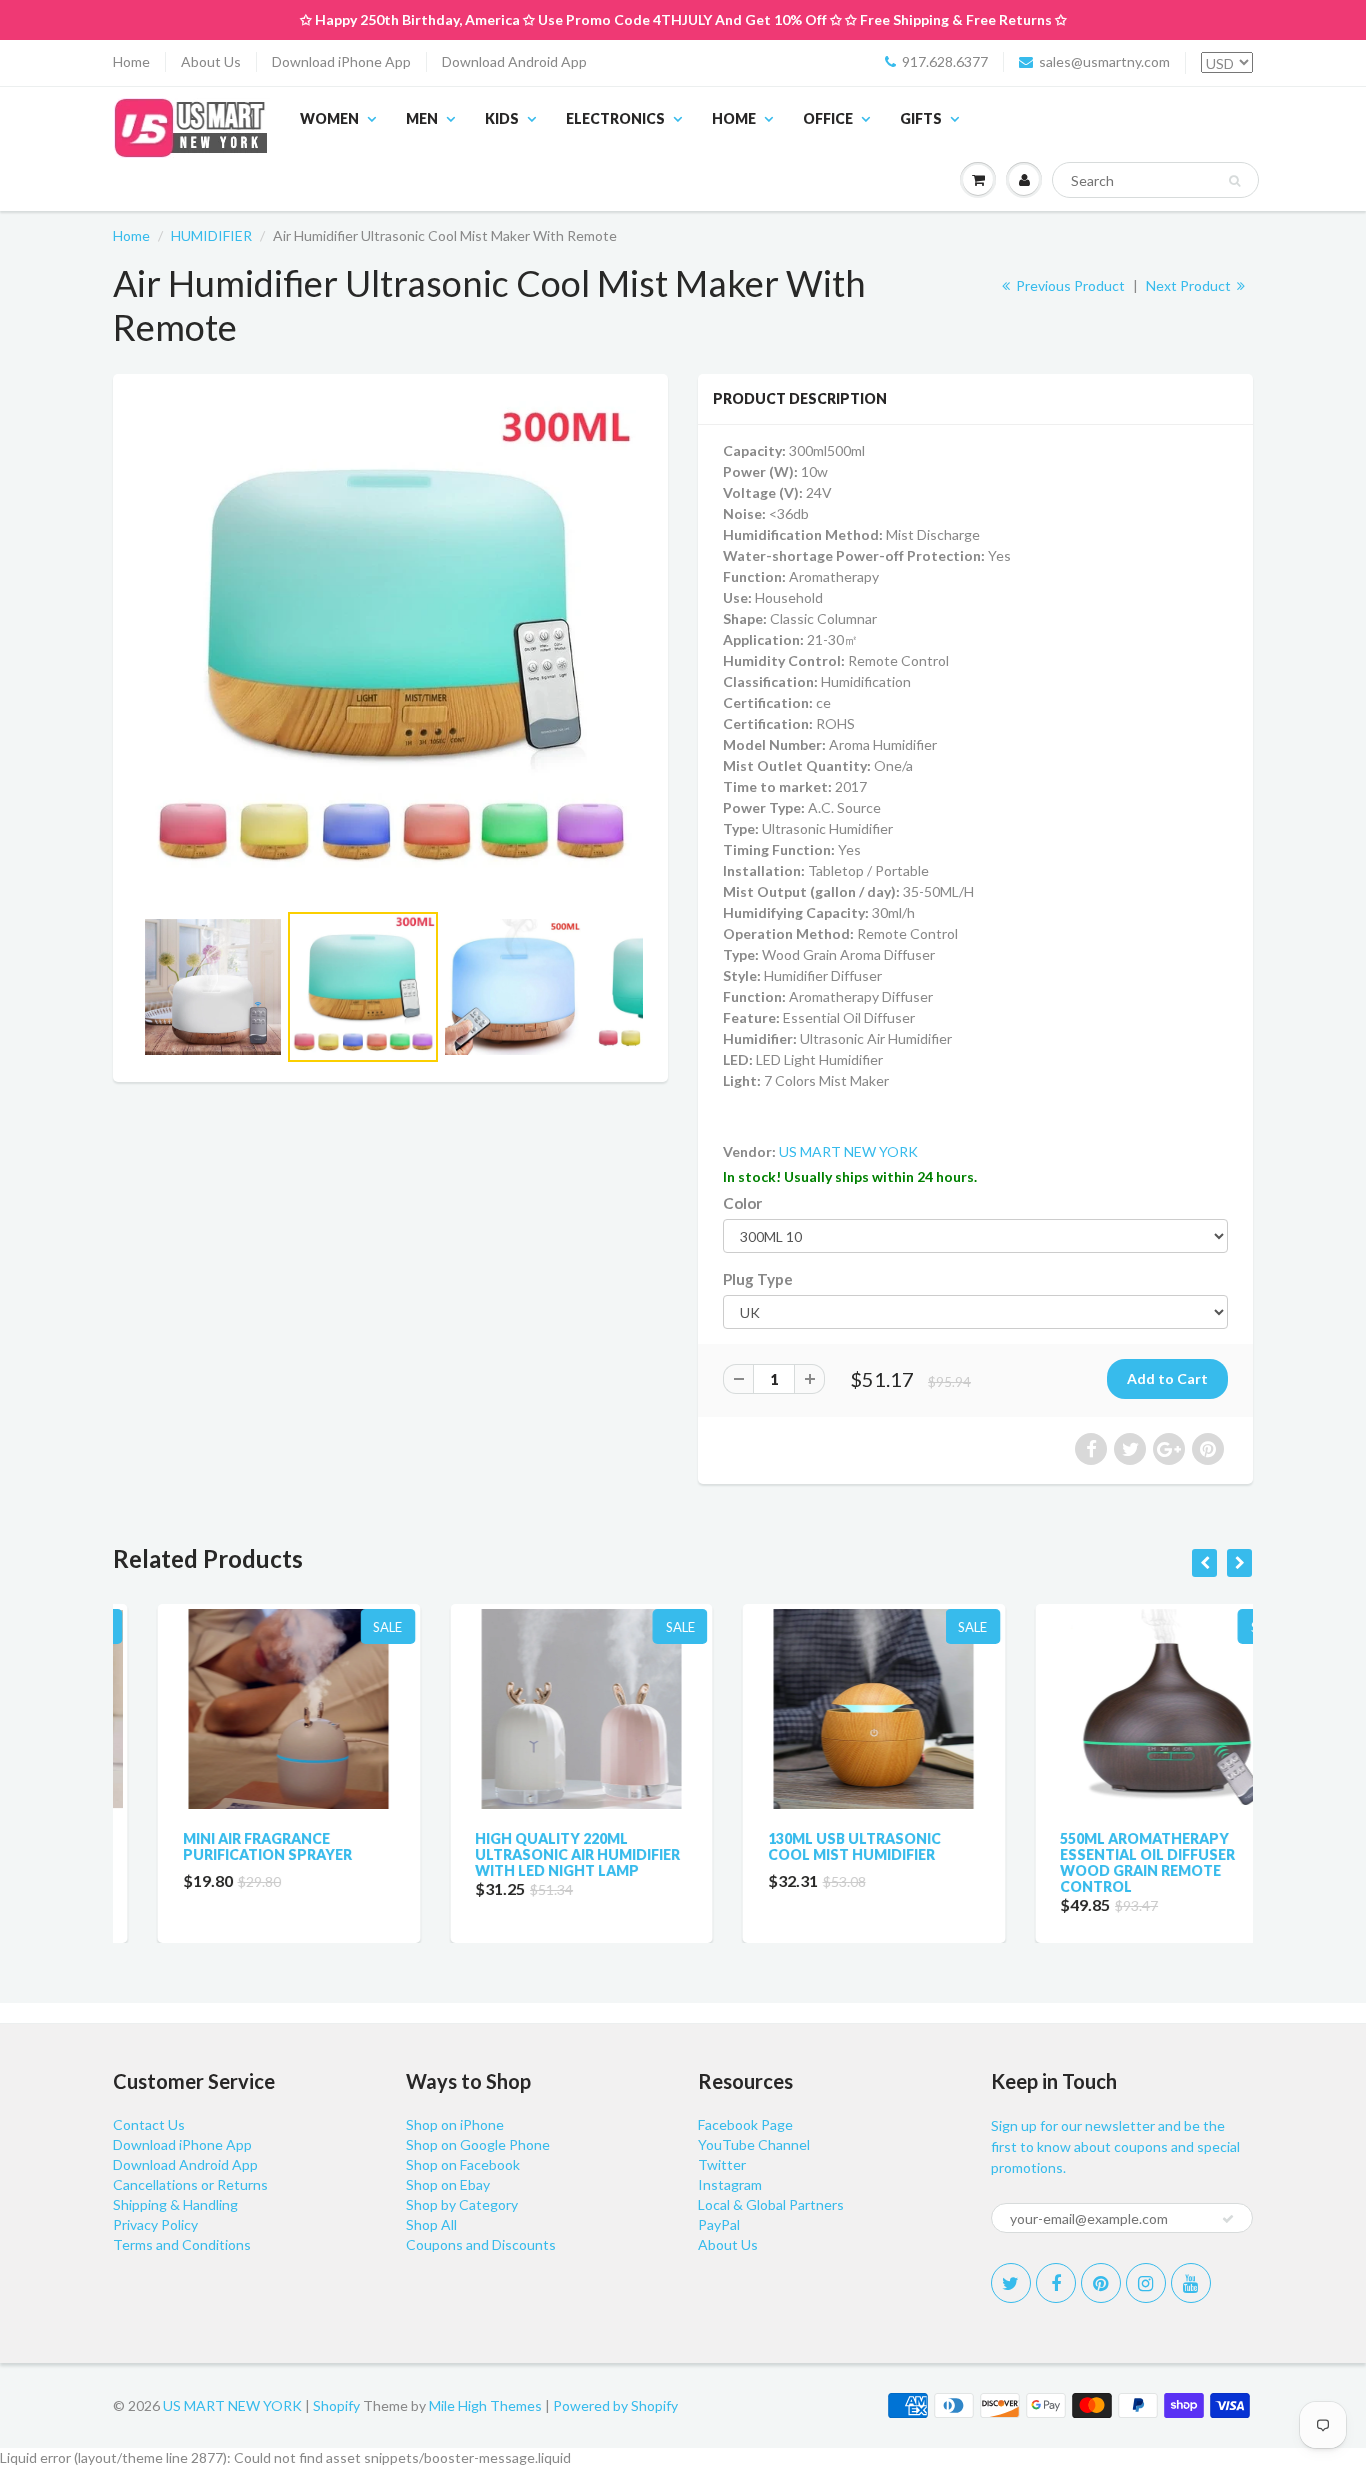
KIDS (502, 118)
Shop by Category (462, 2204)
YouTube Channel (754, 2144)
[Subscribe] (1228, 2219)
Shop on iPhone (455, 2124)
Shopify (336, 2405)
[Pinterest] (1101, 2283)
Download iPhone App (341, 61)
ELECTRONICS (615, 118)
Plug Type (758, 1279)
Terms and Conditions (182, 2244)
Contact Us (149, 2124)
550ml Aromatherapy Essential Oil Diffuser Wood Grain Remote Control (1103, 1862)
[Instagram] (1146, 2283)
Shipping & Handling (175, 2204)
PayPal (719, 2224)
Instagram (730, 2184)
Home (131, 61)
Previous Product (1069, 285)
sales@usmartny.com (1104, 61)
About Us (211, 61)
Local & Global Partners (771, 2204)
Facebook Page (745, 2124)
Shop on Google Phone (478, 2144)
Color (742, 1203)
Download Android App (514, 61)
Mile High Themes (485, 2405)
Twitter (722, 2164)
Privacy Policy (155, 2224)
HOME (734, 118)
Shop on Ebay (448, 2184)
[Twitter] (1011, 2283)
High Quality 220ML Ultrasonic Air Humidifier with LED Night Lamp (533, 1854)
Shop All (431, 2224)
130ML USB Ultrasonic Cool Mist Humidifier (809, 1846)
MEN (422, 118)
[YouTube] (1191, 2283)
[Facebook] (1056, 2283)
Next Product (1190, 285)
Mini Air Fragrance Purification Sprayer (222, 1846)
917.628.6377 (945, 61)
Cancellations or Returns (190, 2184)
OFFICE (828, 118)
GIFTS (921, 118)
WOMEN (329, 118)
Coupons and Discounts (481, 2244)
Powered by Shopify (615, 2405)
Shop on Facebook (463, 2164)
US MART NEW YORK (848, 1151)
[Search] (1234, 181)
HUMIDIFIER (211, 235)
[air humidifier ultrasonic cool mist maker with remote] (390, 646)
